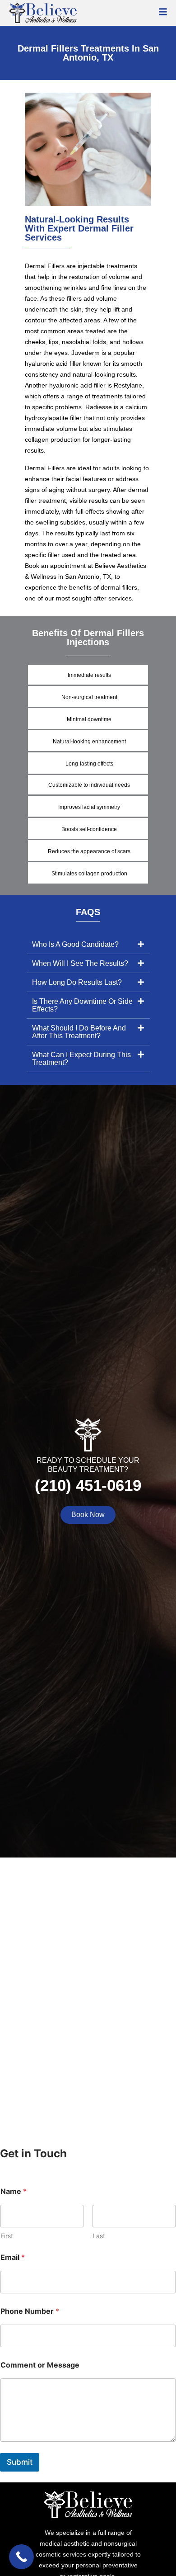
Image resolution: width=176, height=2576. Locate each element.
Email (13, 2257)
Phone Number (30, 2311)
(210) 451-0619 (88, 1485)
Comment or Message (40, 2365)
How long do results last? (77, 982)
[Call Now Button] (21, 2557)
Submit (20, 2462)
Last (99, 2236)
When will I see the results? (80, 963)
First (7, 2236)
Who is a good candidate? (75, 944)
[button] (88, 945)
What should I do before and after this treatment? (79, 1032)
